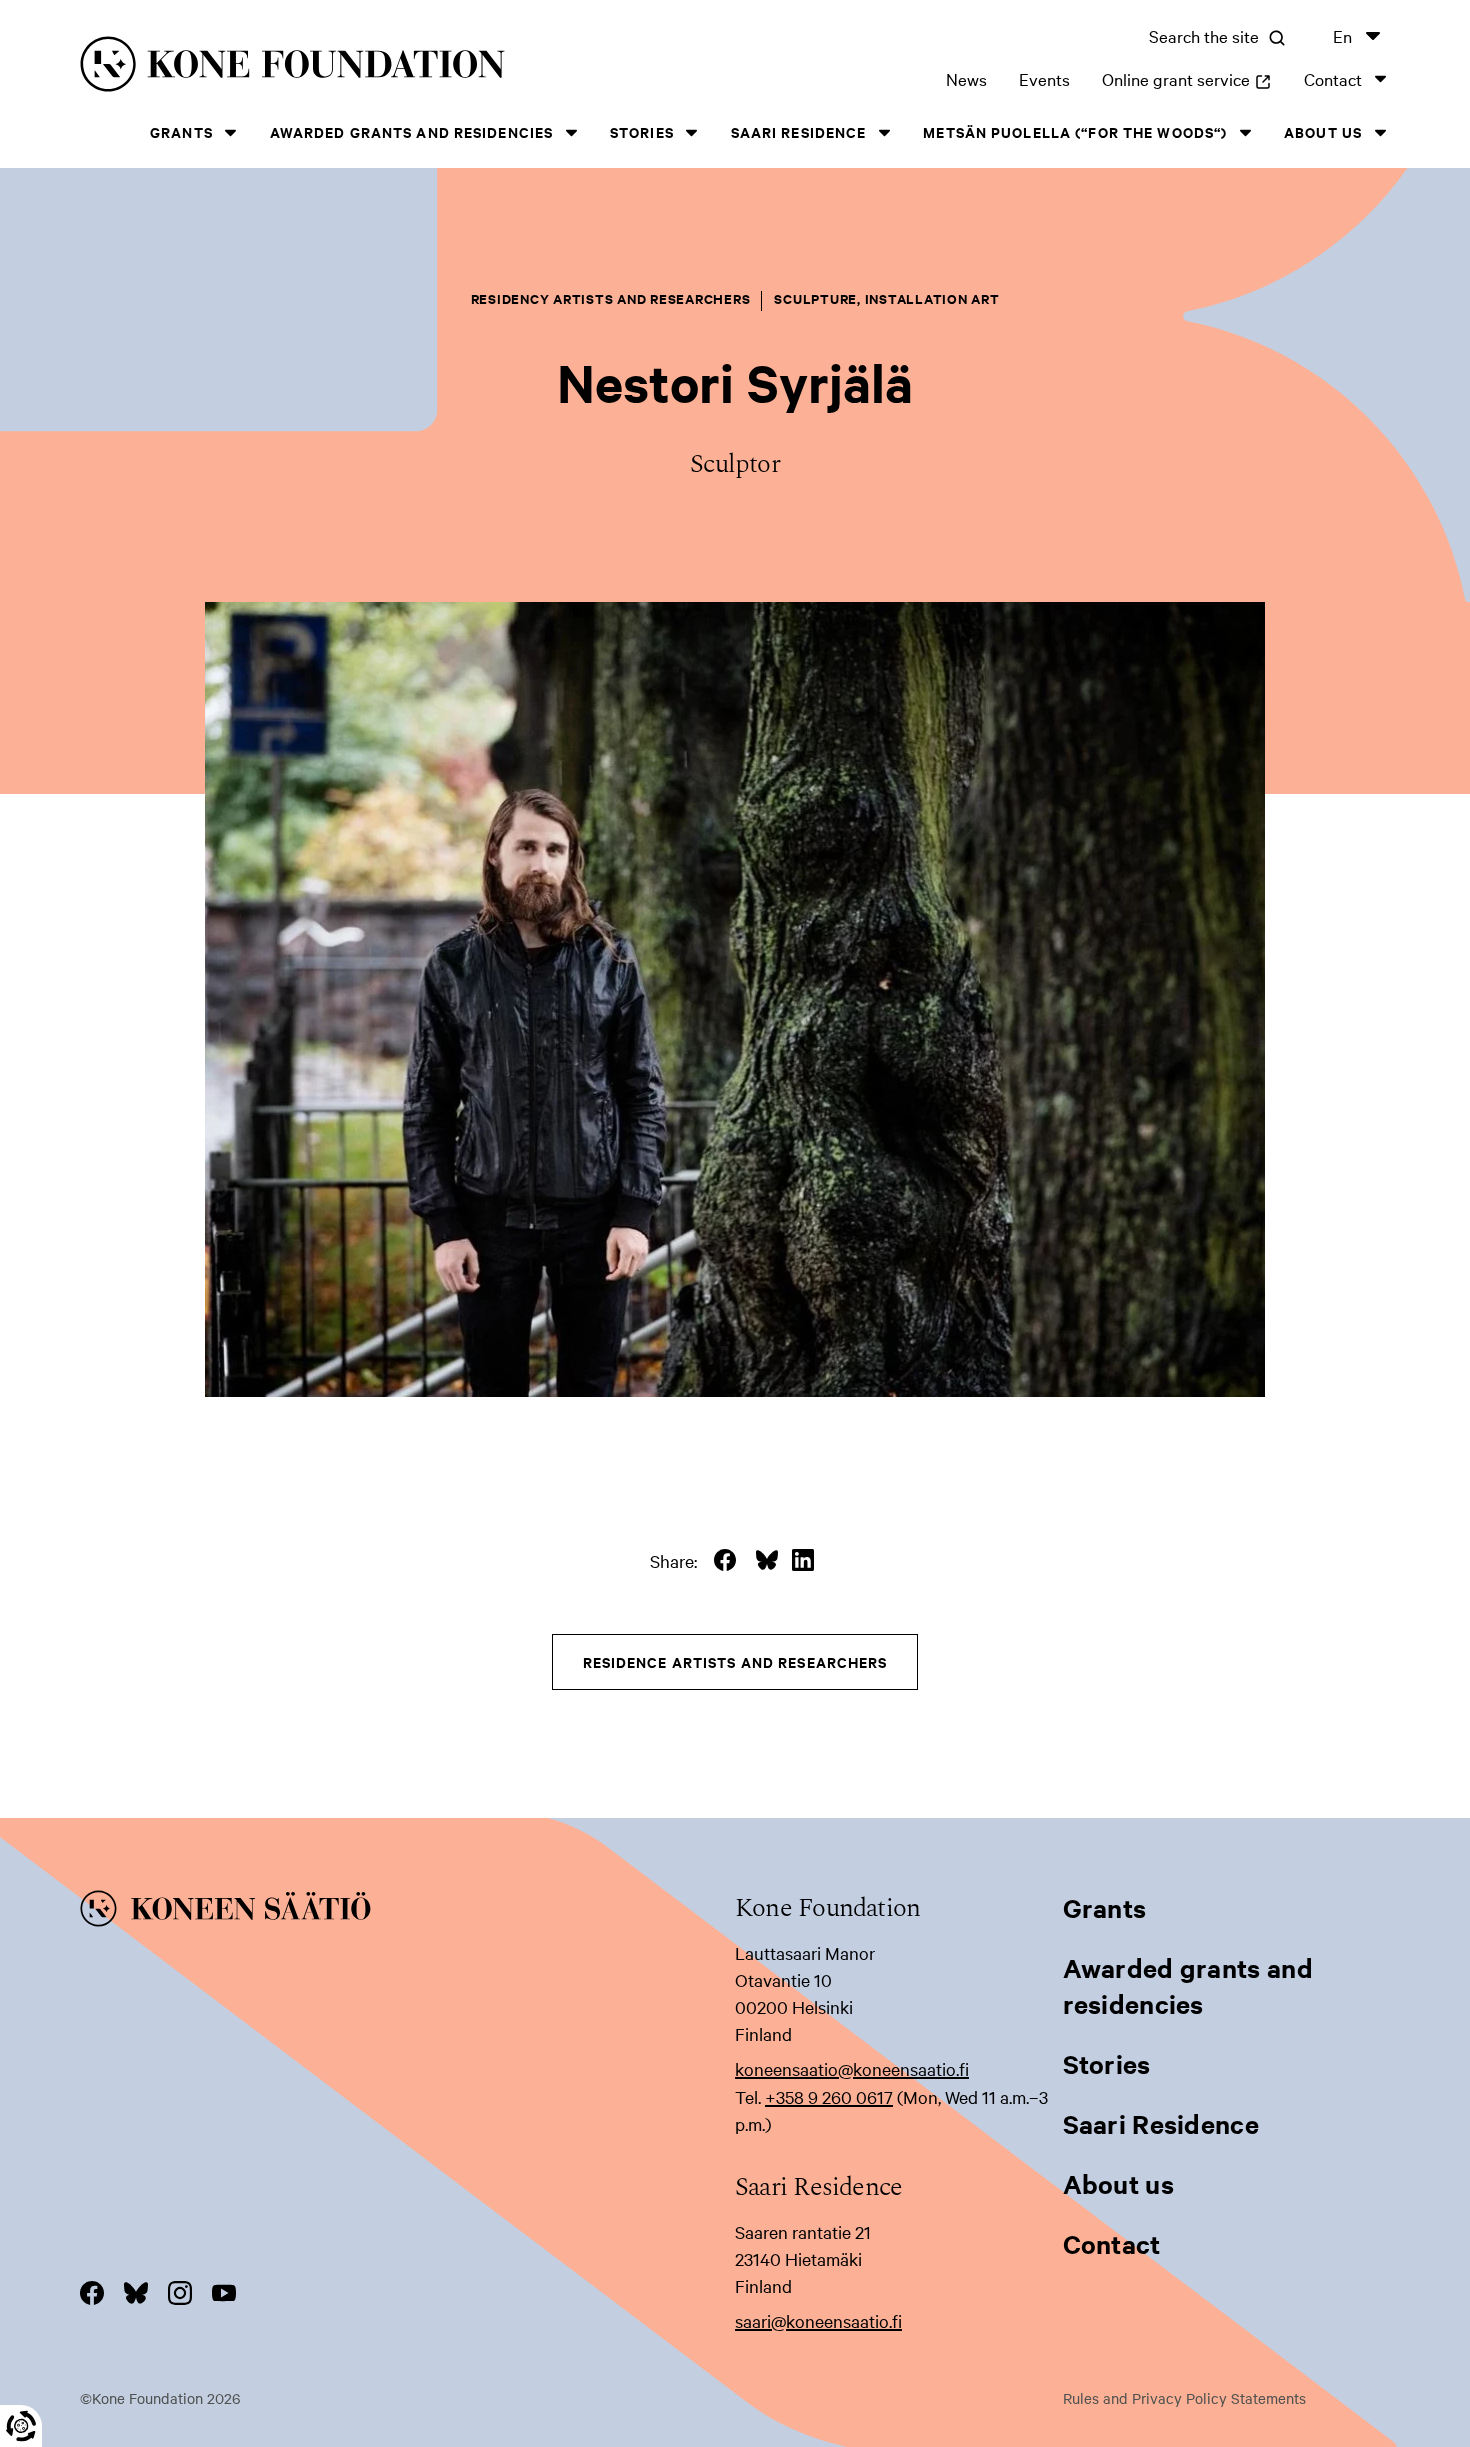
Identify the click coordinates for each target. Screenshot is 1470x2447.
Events (1044, 78)
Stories (642, 131)
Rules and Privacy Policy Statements (1184, 2398)
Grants (181, 131)
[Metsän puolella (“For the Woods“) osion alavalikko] (1245, 132)
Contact (1333, 78)
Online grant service (1187, 78)
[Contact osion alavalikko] (1380, 78)
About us (1323, 131)
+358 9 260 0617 (829, 2096)
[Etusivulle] (363, 67)
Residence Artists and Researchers (735, 1661)
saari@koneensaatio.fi (818, 2320)
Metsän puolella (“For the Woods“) (1075, 131)
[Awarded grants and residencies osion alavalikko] (571, 132)
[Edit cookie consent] (21, 2426)
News (966, 78)
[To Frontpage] (407, 1912)
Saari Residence (799, 131)
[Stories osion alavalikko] (692, 132)
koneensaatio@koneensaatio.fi (852, 2068)
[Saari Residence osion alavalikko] (884, 132)
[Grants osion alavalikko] (231, 132)
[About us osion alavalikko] (1380, 132)
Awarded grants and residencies (412, 131)
